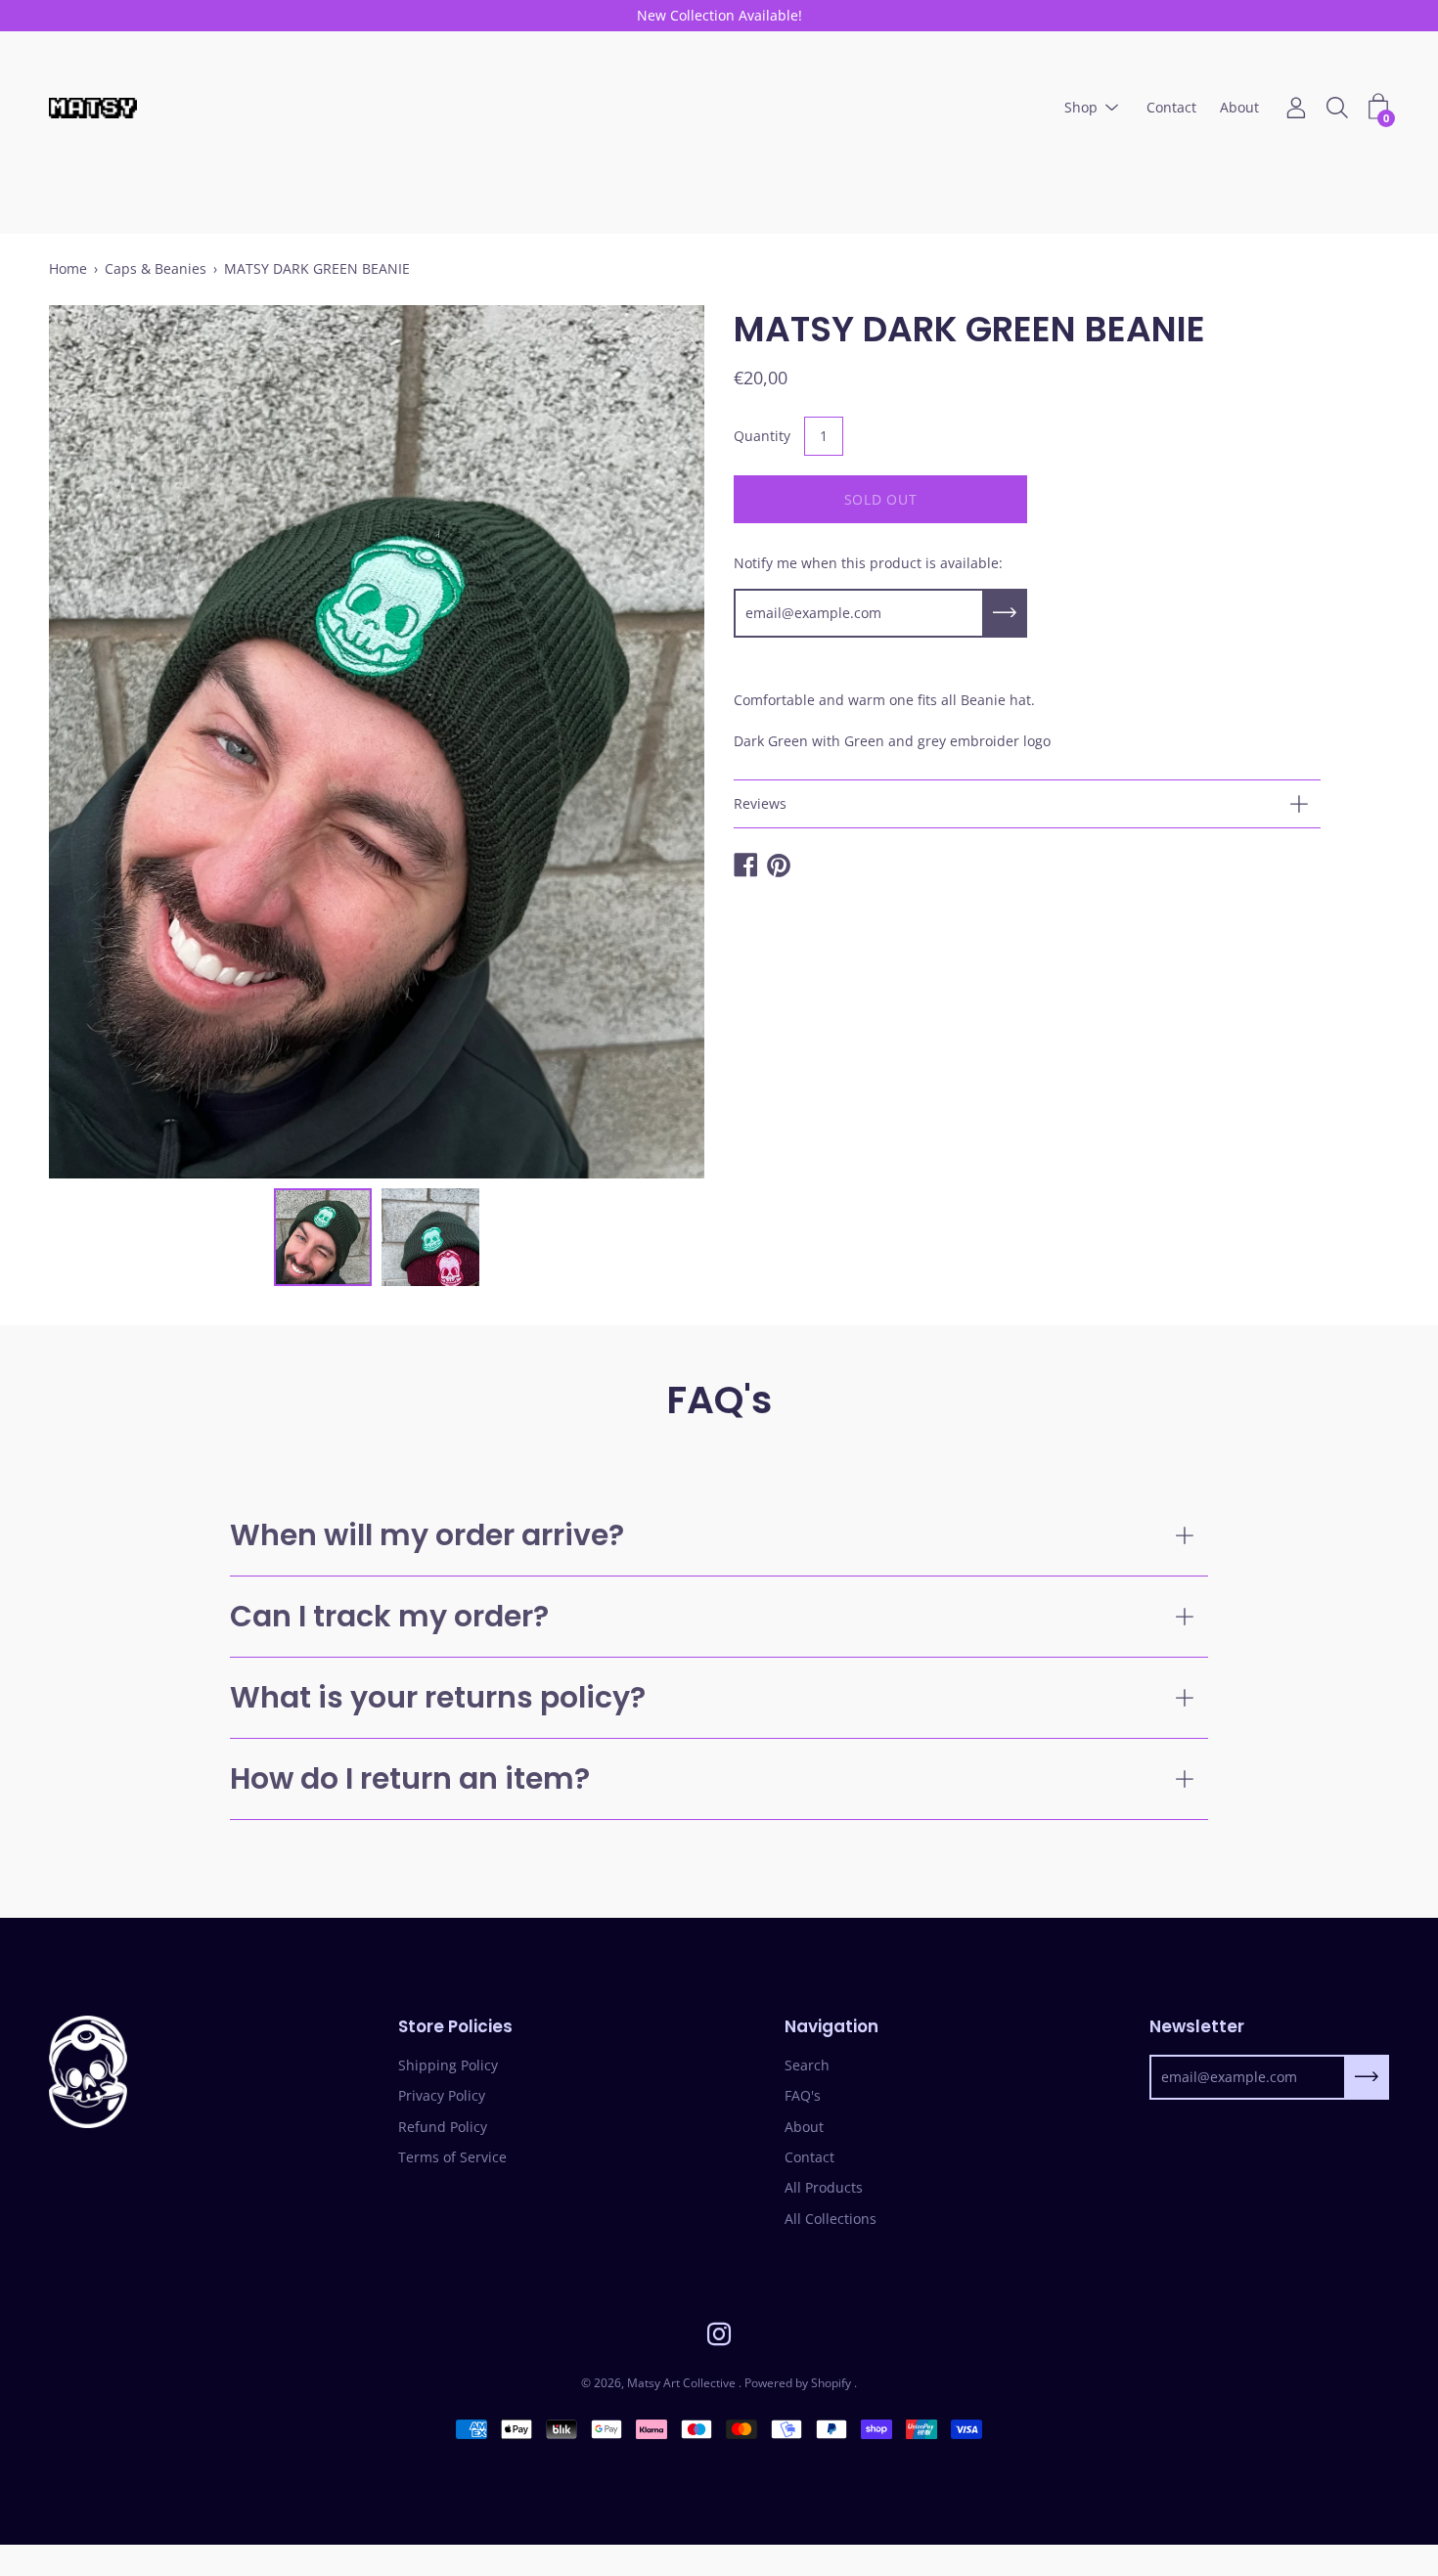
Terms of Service (452, 2157)
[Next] (655, 741)
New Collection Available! (719, 15)
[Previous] (98, 741)
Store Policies (455, 2027)
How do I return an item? (410, 1778)
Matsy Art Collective (683, 2383)
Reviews (760, 803)
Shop (1081, 108)
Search (807, 2065)
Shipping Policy (448, 2065)
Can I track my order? (389, 1616)
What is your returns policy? (438, 1697)
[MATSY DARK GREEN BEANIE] (323, 1237)
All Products (824, 2187)
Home (68, 268)
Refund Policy (443, 2127)
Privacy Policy (442, 2095)
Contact (1171, 108)
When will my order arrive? (427, 1535)
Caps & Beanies (156, 268)
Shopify (831, 2383)
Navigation (831, 2027)
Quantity (762, 436)
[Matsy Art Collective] (93, 108)
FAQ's (803, 2095)
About (1239, 108)
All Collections (831, 2219)
